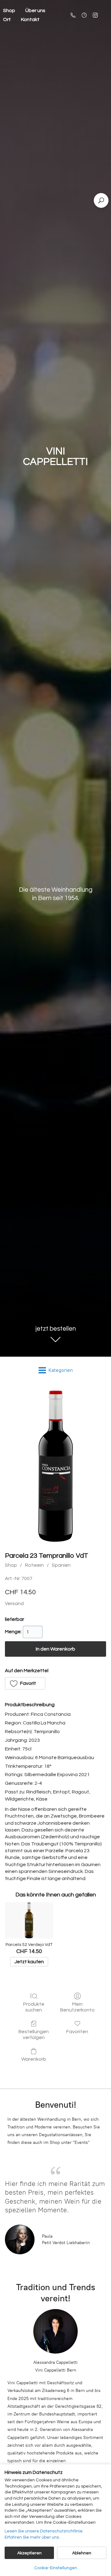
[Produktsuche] (101, 200)
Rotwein (34, 1565)
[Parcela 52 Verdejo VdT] (29, 1920)
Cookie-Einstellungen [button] (56, 2568)
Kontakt (30, 19)
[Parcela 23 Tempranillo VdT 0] (55, 1466)
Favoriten (77, 2032)
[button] (25, 1683)
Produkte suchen (34, 2007)
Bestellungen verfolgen (34, 2035)
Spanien (61, 1565)
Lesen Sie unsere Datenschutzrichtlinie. (44, 2531)
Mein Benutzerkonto (77, 2007)
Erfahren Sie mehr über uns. (32, 2537)
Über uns (35, 11)
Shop (11, 1565)
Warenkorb (34, 2059)
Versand (14, 1604)
